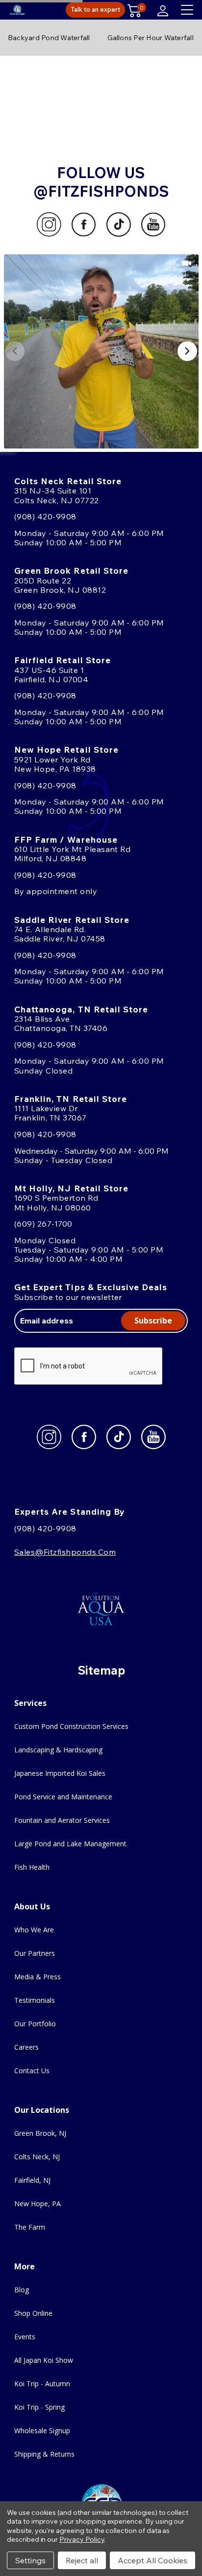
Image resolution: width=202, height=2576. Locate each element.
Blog (22, 2290)
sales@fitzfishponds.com (65, 1552)
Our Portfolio (35, 2024)
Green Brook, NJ (40, 2133)
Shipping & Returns (44, 2454)
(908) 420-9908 (45, 516)
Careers (26, 2047)
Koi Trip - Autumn (42, 2384)
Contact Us (32, 2071)
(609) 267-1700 (43, 1224)
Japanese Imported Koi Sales (60, 1773)
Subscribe (153, 1321)
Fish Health (32, 1867)
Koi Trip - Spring (39, 2407)
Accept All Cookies (152, 2560)
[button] (101, 351)
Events (25, 2337)
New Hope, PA (38, 2204)
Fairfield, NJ (32, 2180)
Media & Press (38, 1977)
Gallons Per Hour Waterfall (151, 38)
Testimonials (35, 2000)
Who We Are (34, 1930)
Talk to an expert (95, 9)
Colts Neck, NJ (37, 2157)
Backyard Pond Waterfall (49, 38)
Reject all (82, 2560)
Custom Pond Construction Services (71, 1726)
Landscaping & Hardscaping (58, 1750)
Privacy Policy (82, 2539)
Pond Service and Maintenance (63, 1797)
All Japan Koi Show (44, 2360)
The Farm (30, 2227)
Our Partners (35, 1953)
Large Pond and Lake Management (70, 1844)
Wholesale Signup (42, 2430)
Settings (30, 2560)
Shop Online (33, 2313)
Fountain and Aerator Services (62, 1820)
